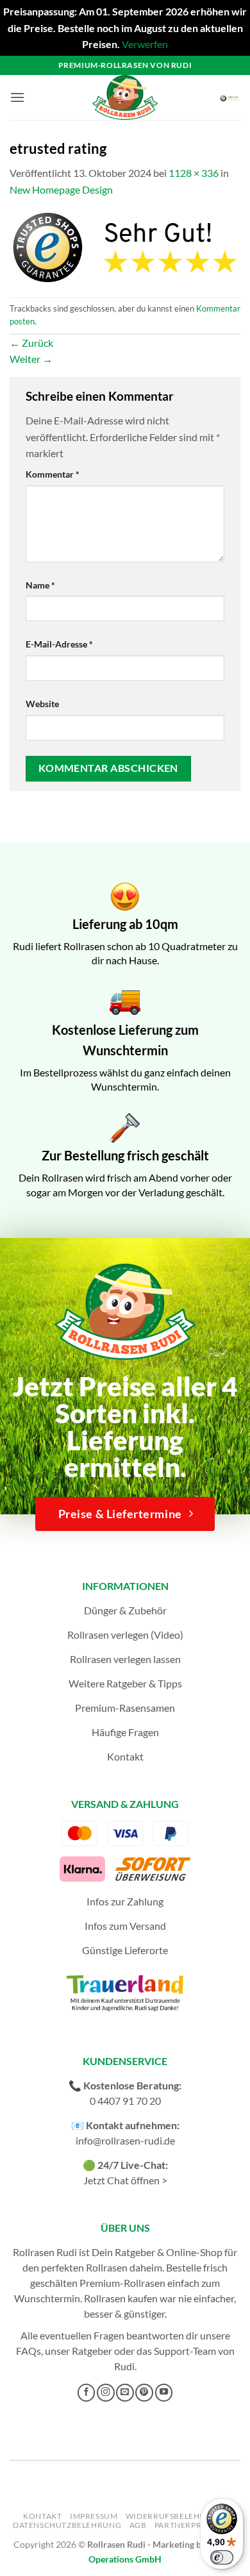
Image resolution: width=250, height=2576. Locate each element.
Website (42, 704)
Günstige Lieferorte (125, 1950)
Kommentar (53, 474)
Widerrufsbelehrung (175, 2516)
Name (40, 585)
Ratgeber (92, 2351)
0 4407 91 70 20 (125, 2101)
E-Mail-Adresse (59, 644)
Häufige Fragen (125, 1732)
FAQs (29, 2351)
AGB (138, 2525)
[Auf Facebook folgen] (87, 2393)
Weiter (31, 359)
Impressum (94, 2516)
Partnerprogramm (197, 2525)
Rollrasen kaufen (121, 2298)
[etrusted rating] (125, 246)
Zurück (31, 343)
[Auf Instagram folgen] (106, 2393)
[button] (17, 97)
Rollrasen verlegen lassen (125, 1659)
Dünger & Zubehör (125, 1610)
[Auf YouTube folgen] (164, 2393)
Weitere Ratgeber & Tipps (125, 1683)
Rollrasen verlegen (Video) (125, 1635)
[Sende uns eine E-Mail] (125, 2393)
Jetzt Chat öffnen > (125, 2180)
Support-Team (185, 2351)
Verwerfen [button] (145, 44)
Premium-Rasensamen (125, 1708)
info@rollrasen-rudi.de (125, 2140)
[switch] (222, 2557)
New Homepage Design (61, 189)
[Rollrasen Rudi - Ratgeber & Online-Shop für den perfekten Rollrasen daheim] (125, 97)
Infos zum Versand (125, 1926)
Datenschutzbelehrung (67, 2525)
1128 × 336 (194, 173)
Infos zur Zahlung (125, 1901)
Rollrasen (107, 2267)
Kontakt (125, 1756)
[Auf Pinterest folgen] (144, 2393)
